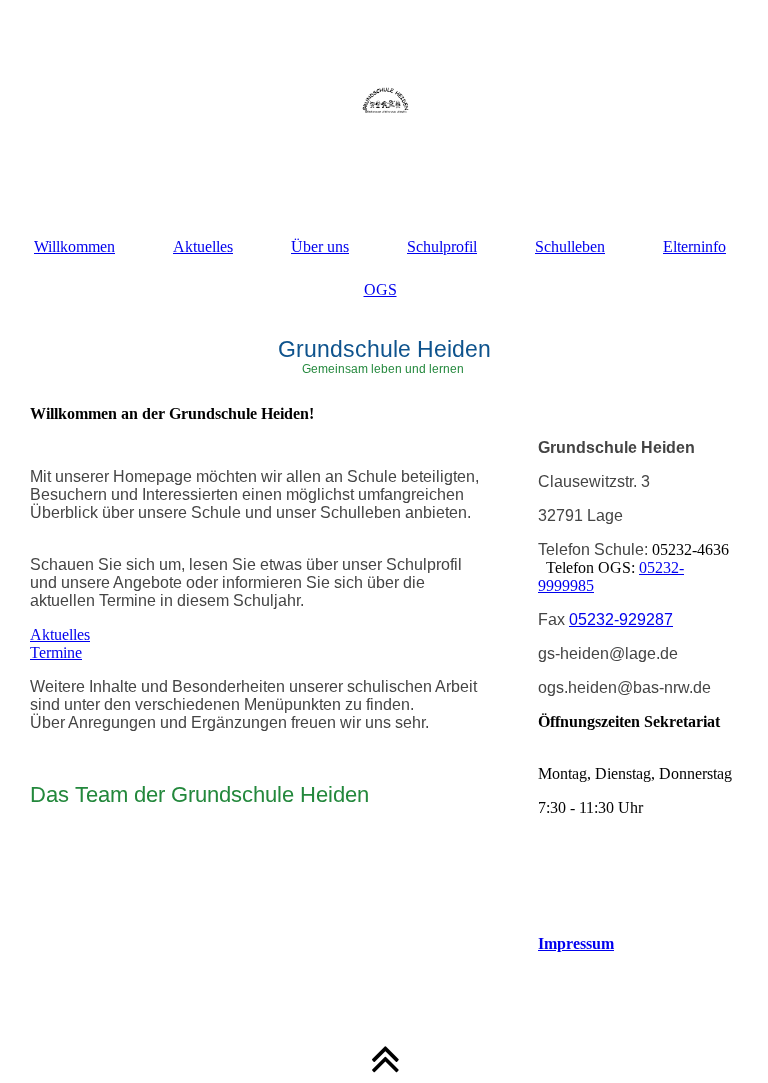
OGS (380, 289)
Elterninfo (694, 246)
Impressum (576, 943)
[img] (384, 100)
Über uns (320, 246)
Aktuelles (203, 246)
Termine (56, 652)
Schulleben (570, 246)
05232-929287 (621, 619)
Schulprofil (442, 246)
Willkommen (74, 246)
